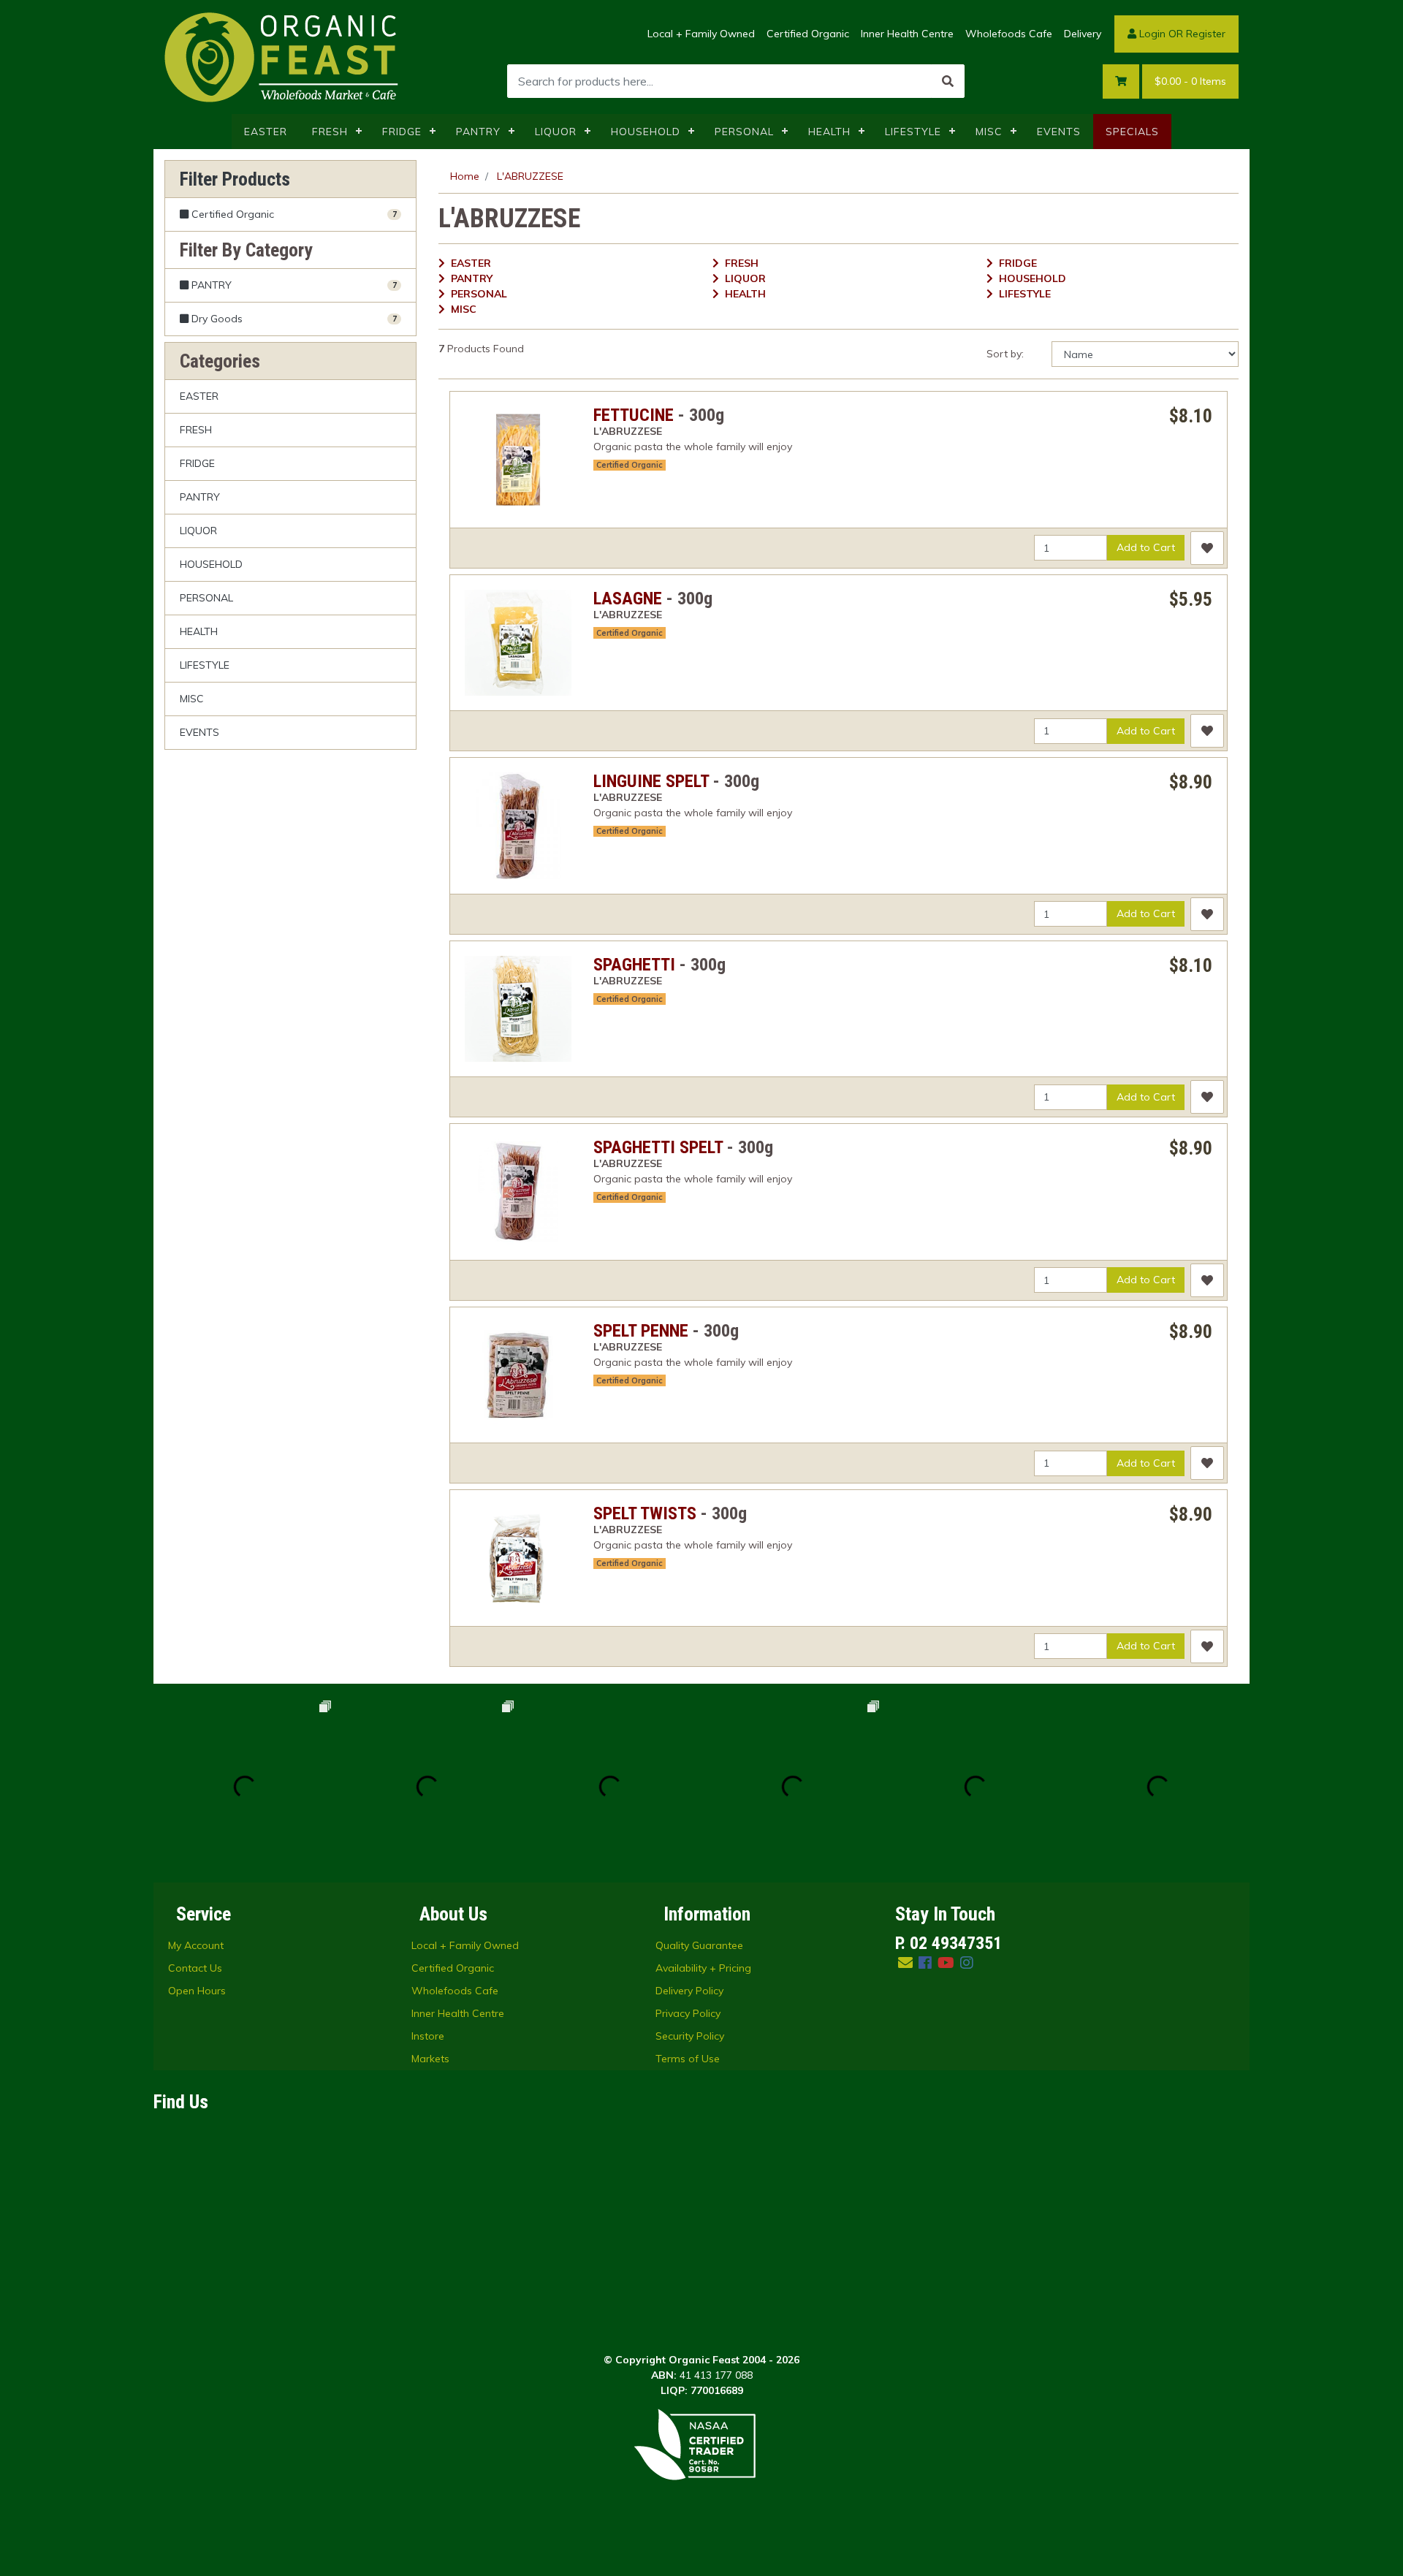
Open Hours (197, 1991)
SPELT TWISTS (645, 1513)
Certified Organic (808, 34)
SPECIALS (1132, 132)
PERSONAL (744, 132)
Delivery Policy (689, 1991)
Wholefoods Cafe (1009, 34)
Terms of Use (688, 2059)
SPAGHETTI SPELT (658, 1147)
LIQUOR (556, 132)
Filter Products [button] (235, 179)
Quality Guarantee (699, 1945)
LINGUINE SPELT (651, 781)
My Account (196, 1945)
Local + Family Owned (701, 34)
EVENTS (1059, 132)
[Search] (948, 81)
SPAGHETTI (634, 965)
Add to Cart (1146, 547)
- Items (1190, 81)
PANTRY (478, 132)
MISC (989, 132)
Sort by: (1005, 354)
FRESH (330, 132)
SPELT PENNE (641, 1331)
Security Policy (690, 2036)
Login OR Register (1181, 34)
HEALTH (829, 132)
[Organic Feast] (283, 56)
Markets (430, 2059)
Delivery (1083, 34)
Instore (428, 2036)
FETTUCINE (634, 415)
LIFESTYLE (913, 132)
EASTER (266, 132)
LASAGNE (628, 599)
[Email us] (905, 1963)
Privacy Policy (688, 2013)
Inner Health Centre (907, 34)
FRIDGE (402, 132)
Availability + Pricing (703, 1968)
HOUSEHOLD (646, 132)
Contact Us (195, 1968)
